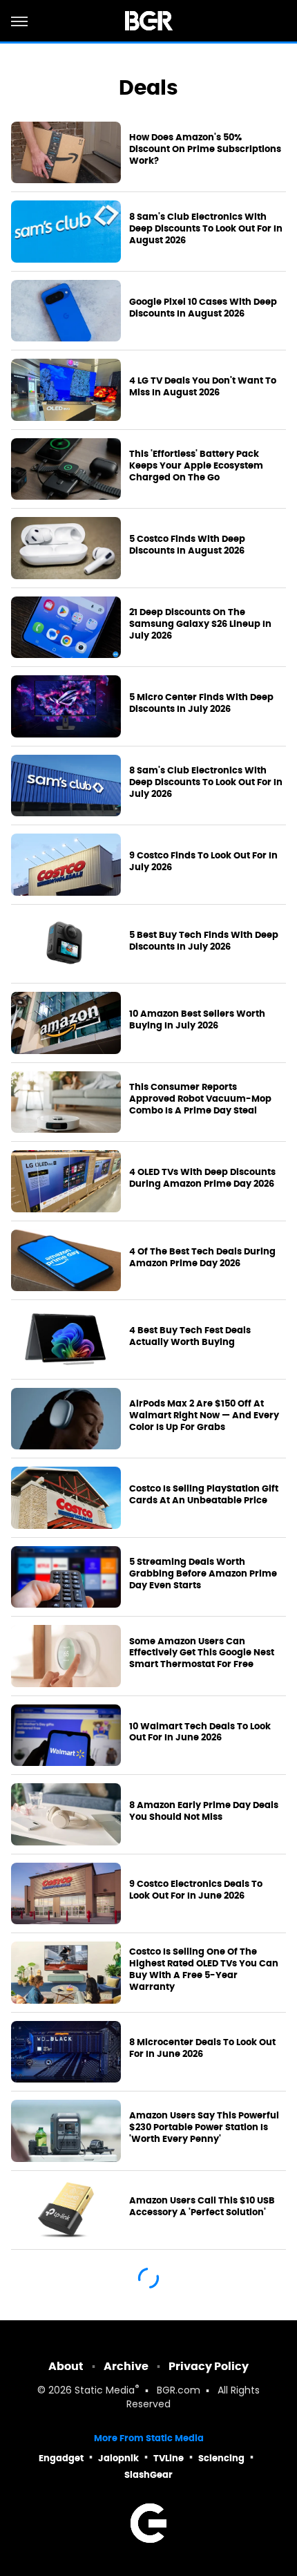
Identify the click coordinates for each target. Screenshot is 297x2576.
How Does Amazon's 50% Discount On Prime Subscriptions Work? (205, 149)
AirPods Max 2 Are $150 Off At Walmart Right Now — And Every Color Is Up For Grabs (204, 1416)
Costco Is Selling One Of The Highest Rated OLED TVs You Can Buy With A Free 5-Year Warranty (204, 1969)
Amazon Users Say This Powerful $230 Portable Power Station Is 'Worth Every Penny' (204, 2127)
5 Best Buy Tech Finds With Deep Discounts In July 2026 (204, 941)
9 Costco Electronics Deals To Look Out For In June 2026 (196, 1890)
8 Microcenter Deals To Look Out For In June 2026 (202, 2048)
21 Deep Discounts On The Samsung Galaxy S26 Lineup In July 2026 (200, 624)
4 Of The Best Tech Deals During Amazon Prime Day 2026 (202, 1258)
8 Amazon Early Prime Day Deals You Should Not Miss (204, 1811)
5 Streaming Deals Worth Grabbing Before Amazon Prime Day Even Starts (203, 1574)
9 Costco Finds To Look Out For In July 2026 (203, 862)
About (66, 2366)
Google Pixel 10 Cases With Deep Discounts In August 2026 (203, 308)
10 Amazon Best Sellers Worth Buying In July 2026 (197, 1020)
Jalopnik (118, 2458)
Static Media (105, 2391)
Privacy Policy (209, 2366)
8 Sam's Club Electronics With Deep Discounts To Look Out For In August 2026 (206, 229)
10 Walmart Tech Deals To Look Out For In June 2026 (200, 1732)
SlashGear (148, 2475)
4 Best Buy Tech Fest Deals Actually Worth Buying (190, 1336)
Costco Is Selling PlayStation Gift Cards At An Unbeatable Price (204, 1495)
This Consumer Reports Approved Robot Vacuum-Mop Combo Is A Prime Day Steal (200, 1099)
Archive (126, 2366)
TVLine (169, 2458)
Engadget (61, 2458)
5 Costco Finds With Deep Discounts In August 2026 (187, 545)
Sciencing (221, 2458)
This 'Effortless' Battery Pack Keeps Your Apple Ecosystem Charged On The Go (196, 466)
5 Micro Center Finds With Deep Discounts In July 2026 (201, 703)
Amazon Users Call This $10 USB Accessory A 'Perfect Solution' (202, 2207)
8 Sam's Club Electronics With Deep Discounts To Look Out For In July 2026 (206, 782)
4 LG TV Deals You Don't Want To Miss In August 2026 (203, 387)
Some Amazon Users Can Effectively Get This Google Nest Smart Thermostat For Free (202, 1653)
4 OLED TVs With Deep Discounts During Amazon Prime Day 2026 (202, 1178)
